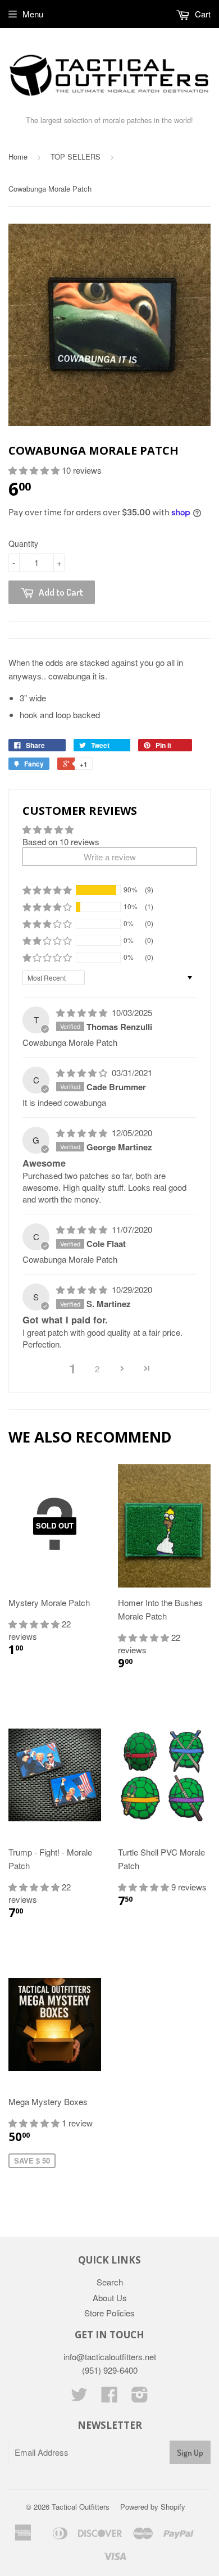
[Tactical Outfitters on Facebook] (109, 2398)
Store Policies (109, 2313)
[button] (35, 470)
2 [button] (97, 1369)
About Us (110, 2298)
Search (110, 2282)
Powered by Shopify (153, 2507)
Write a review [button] (110, 857)
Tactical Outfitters (81, 2507)
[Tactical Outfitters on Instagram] (140, 2398)
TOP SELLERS (76, 157)
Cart (202, 14)
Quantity (23, 543)
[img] (83, 1012)
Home (18, 157)
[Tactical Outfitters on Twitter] (79, 2398)
